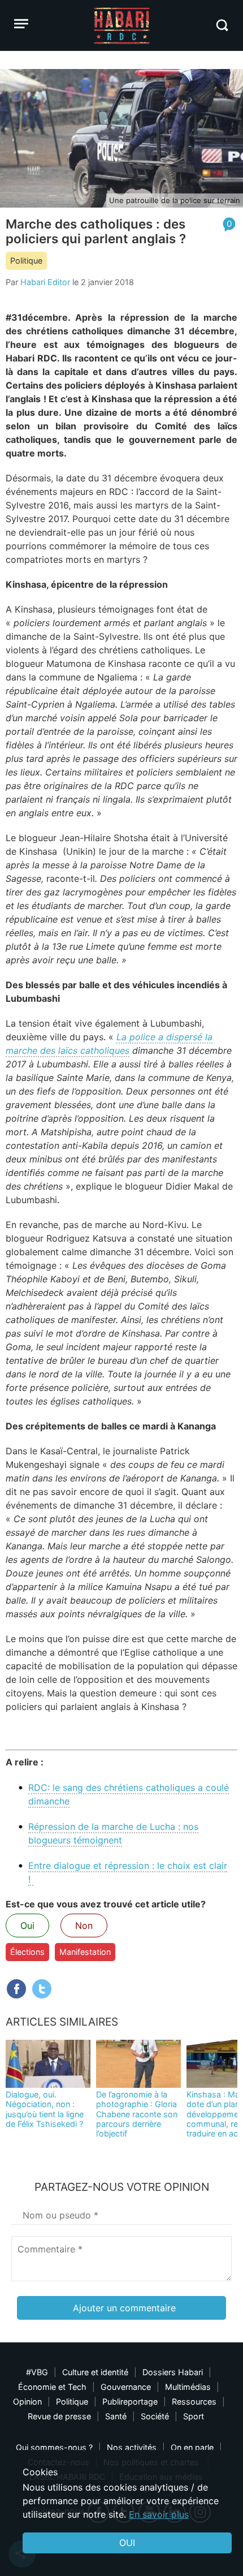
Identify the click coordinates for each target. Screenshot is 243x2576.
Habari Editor (45, 282)
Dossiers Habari (173, 2372)
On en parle (192, 2447)
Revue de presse (59, 2416)
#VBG (37, 2372)
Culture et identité (95, 2372)
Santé (116, 2416)
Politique (26, 260)
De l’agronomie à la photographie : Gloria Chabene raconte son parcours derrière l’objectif (137, 2114)
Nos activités (132, 2447)
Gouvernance (126, 2387)
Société (155, 2416)
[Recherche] (222, 25)
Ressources (194, 2401)
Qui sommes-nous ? (54, 2447)
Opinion (27, 2401)
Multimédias (188, 2387)
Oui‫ (127, 2543)
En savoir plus (159, 2514)
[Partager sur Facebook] (16, 1989)
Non (84, 1925)
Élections (27, 1952)
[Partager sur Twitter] (42, 1989)
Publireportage (130, 2401)
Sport (194, 2416)
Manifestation (85, 1952)
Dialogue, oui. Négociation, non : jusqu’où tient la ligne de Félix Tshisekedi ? (45, 2109)
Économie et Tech (52, 2387)
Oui (27, 1925)
